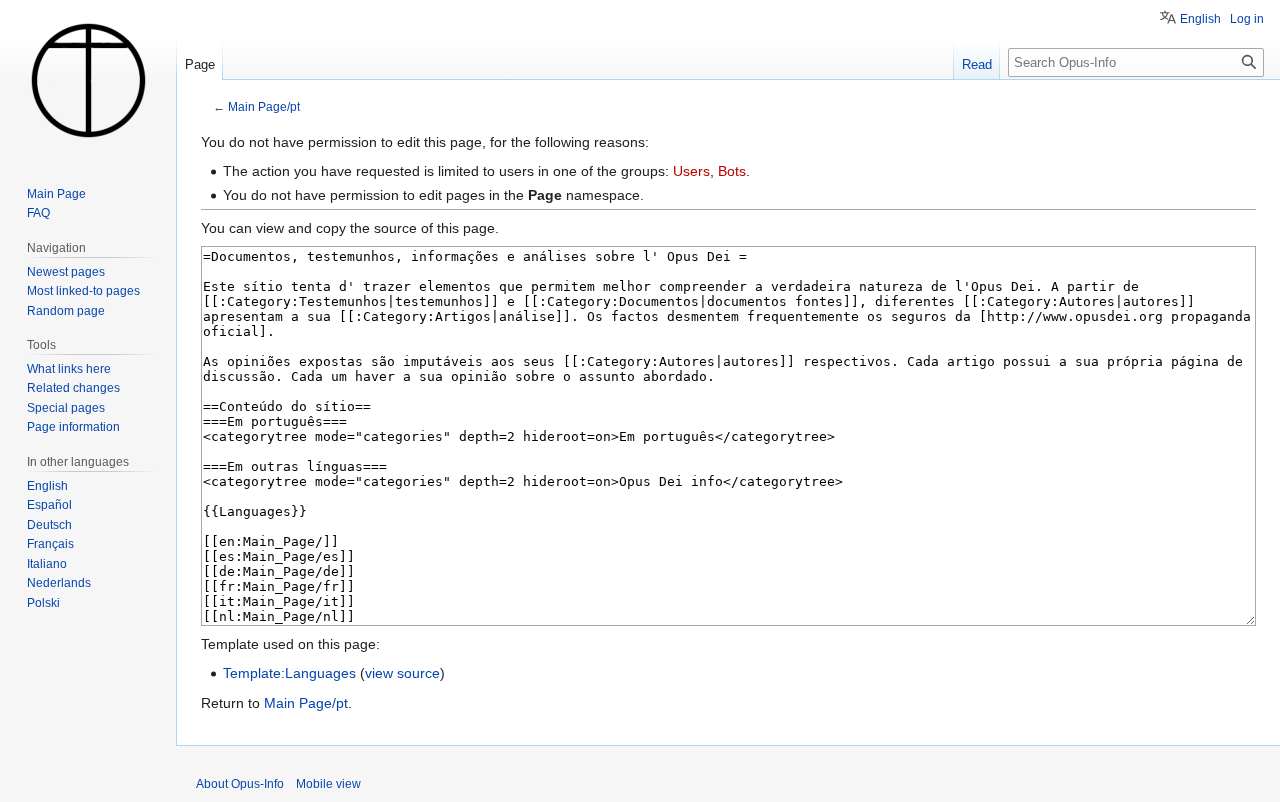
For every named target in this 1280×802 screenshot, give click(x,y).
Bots (732, 171)
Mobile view (328, 784)
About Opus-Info (240, 784)
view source (402, 673)
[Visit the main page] (88, 80)
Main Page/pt (264, 106)
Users (691, 171)
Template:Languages (289, 673)
